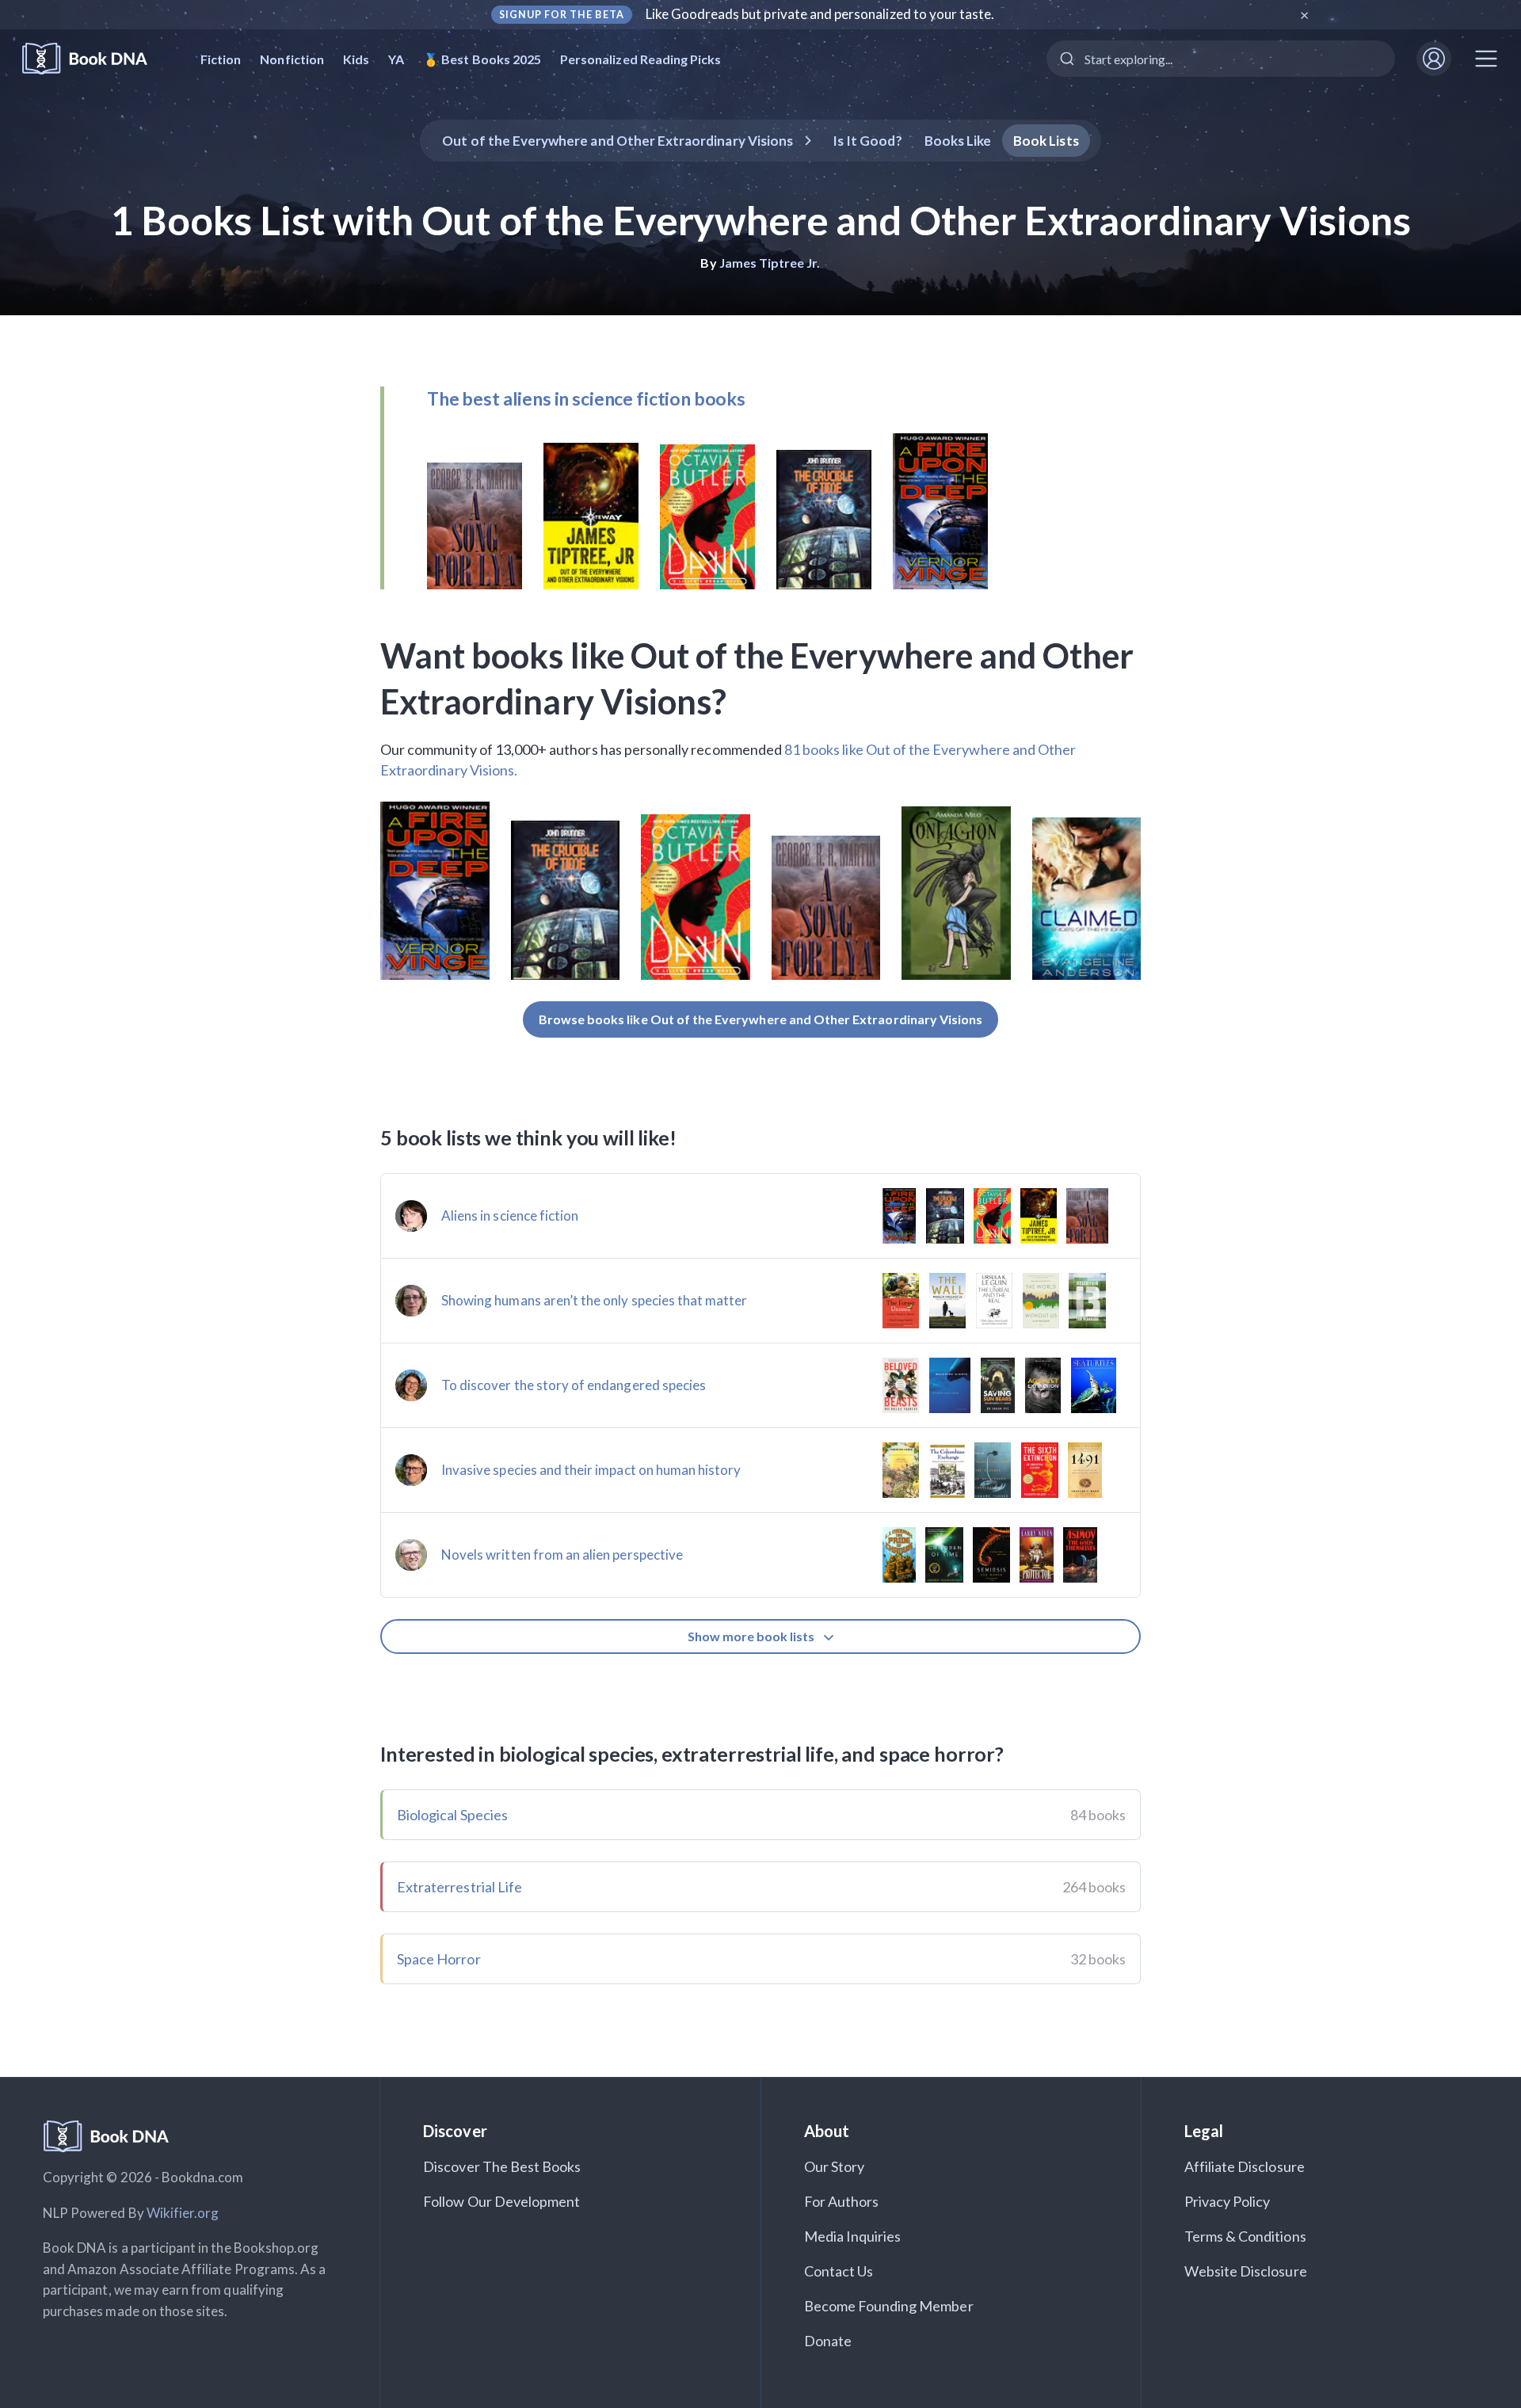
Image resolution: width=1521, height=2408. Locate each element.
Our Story (834, 2166)
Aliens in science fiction (510, 1215)
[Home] (95, 59)
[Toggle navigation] (1486, 59)
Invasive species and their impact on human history (591, 1470)
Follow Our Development (501, 2201)
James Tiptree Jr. (770, 263)
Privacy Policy (1227, 2201)
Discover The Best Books (502, 2166)
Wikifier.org (183, 2213)
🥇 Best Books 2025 (482, 59)
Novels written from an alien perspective (562, 1555)
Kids (356, 59)
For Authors (842, 2201)
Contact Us (839, 2271)
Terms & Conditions (1245, 2236)
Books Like (958, 141)
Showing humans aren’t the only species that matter (595, 1300)
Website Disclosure (1246, 2271)
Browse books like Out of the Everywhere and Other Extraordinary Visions (761, 1019)
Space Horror (439, 1959)
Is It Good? (867, 141)
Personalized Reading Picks (640, 59)
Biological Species (452, 1815)
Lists (1046, 141)
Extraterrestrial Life (459, 1887)
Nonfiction (292, 59)
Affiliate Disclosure (1245, 2166)
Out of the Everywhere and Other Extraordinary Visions (618, 141)
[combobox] (1221, 59)
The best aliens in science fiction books (586, 398)
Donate (828, 2341)
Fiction (221, 59)
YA (396, 59)
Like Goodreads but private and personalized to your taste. (820, 14)
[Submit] (1066, 59)
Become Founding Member (889, 2306)
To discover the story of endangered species (574, 1385)
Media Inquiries (853, 2236)
